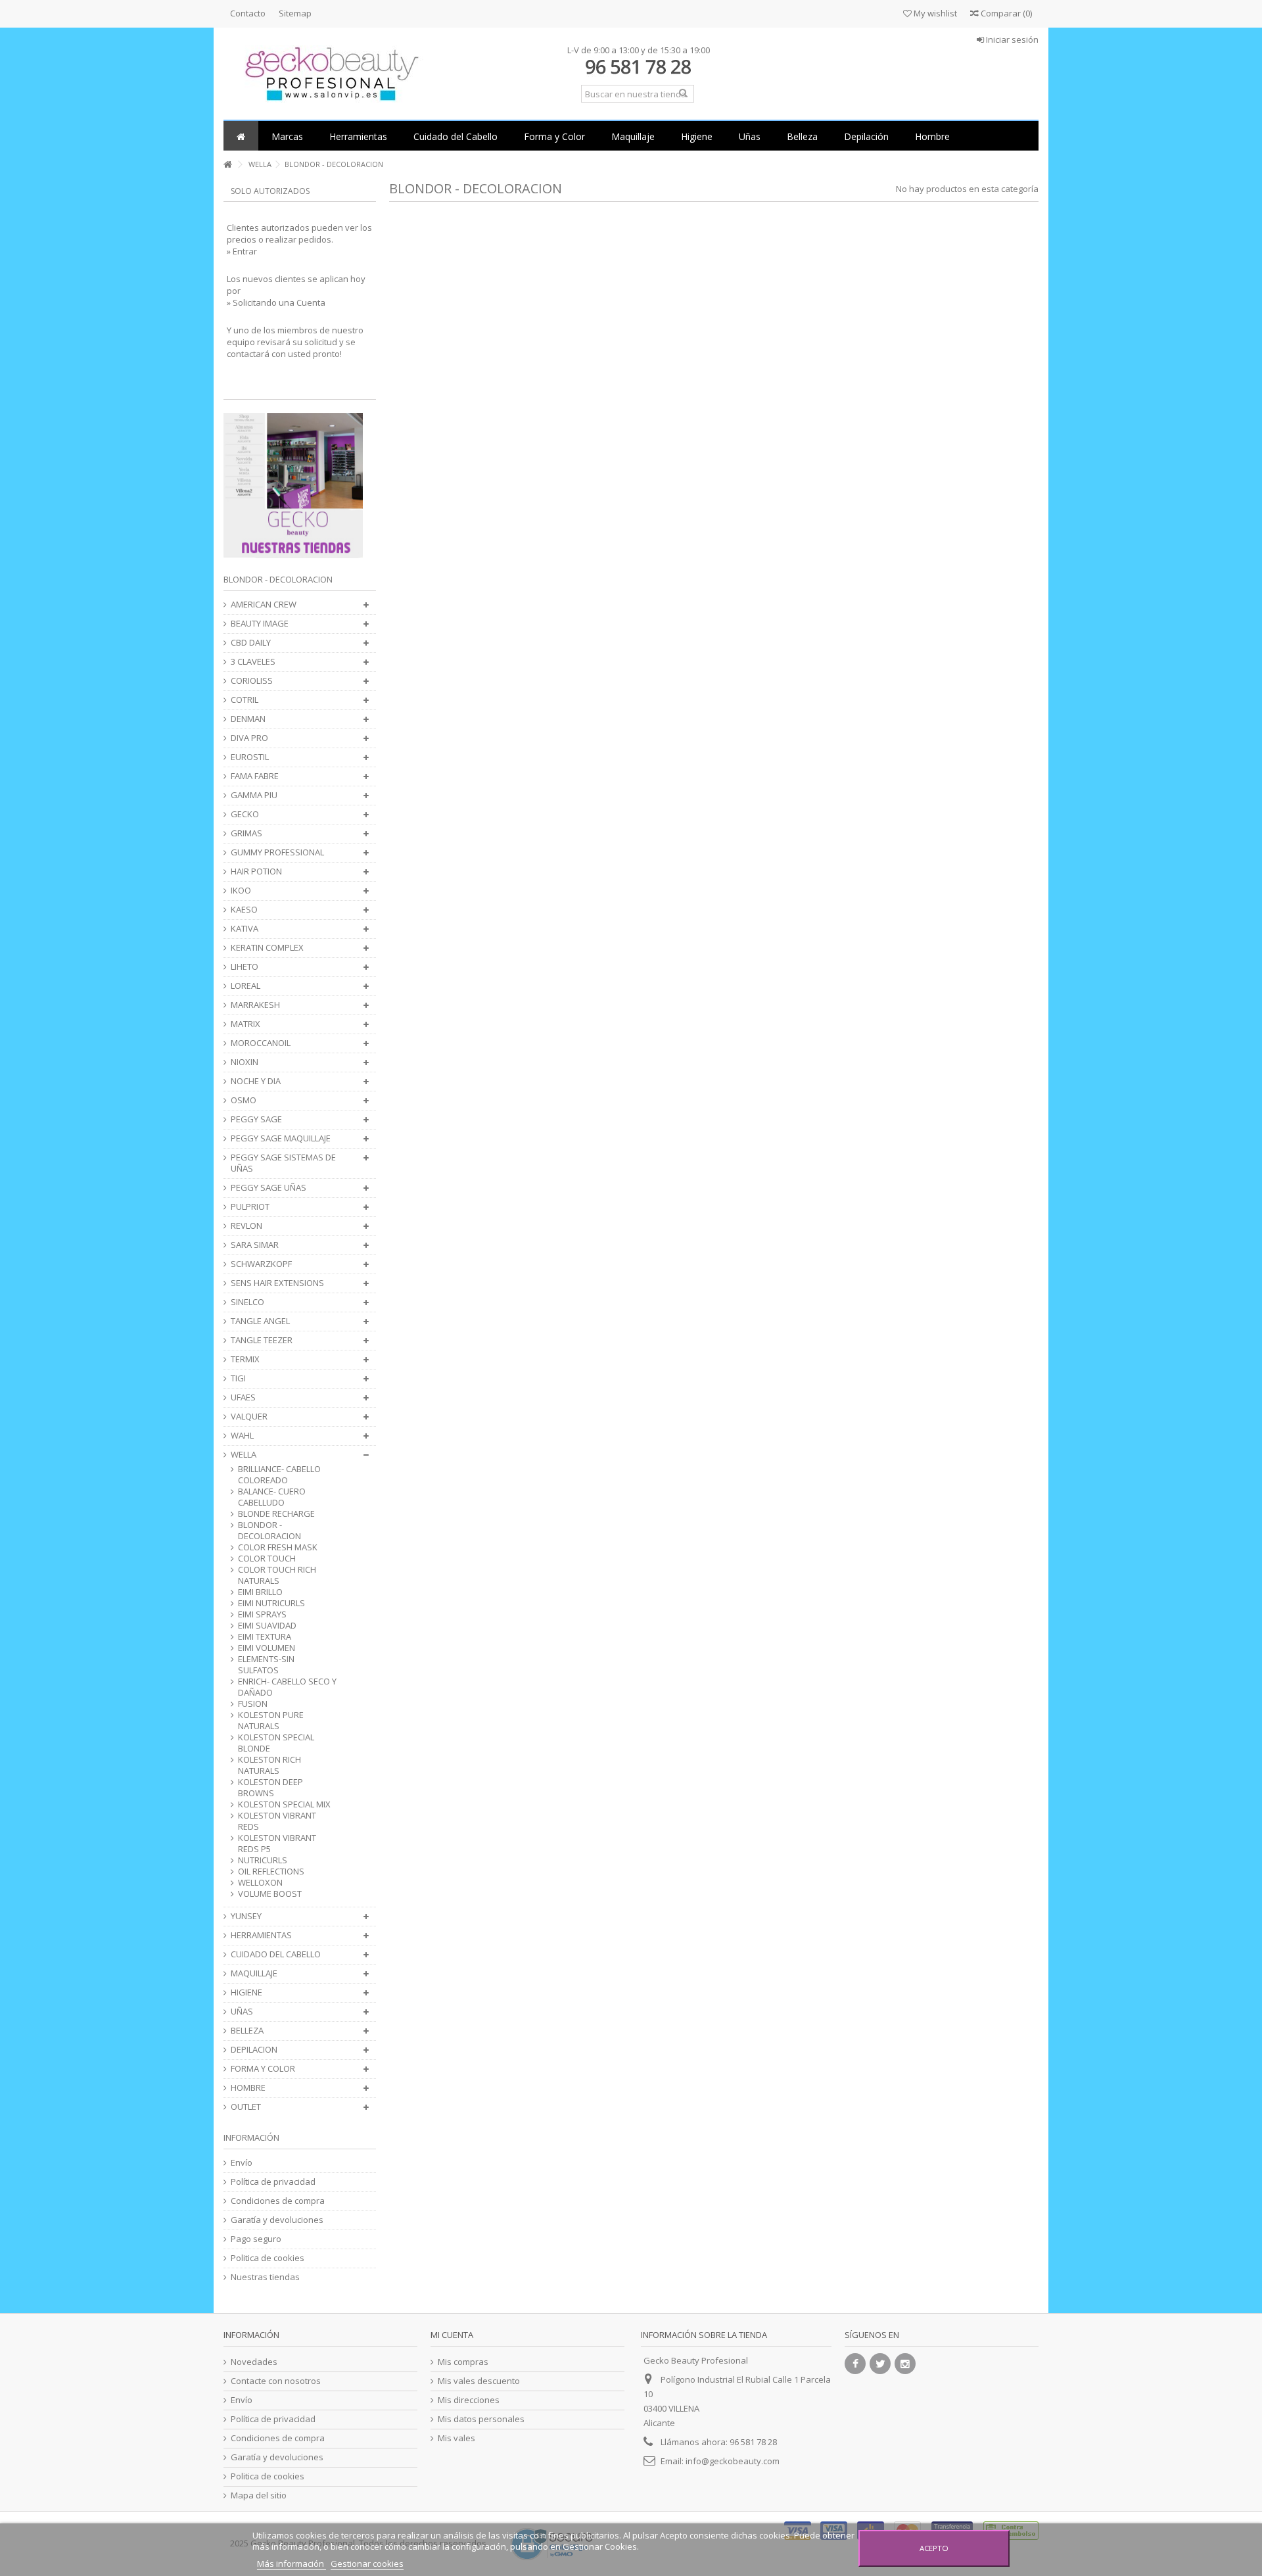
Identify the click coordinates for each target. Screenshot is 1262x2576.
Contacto (248, 13)
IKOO (241, 891)
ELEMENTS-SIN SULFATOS (266, 1665)
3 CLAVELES (253, 662)
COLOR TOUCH (267, 1559)
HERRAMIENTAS (261, 1935)
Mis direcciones (469, 2400)
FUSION (253, 1704)
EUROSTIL (250, 757)
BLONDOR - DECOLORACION (269, 1531)
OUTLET (246, 2107)
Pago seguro (256, 2239)
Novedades (254, 2362)
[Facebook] (855, 2364)
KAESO (244, 910)
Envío (242, 2163)
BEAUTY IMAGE (260, 624)
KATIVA (245, 929)
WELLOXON (260, 1883)
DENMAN (248, 719)
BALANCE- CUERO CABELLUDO (272, 1497)
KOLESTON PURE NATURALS (271, 1721)
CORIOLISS (252, 681)
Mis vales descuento (479, 2381)
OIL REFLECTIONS (271, 1872)
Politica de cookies (268, 2258)
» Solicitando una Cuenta (276, 302)
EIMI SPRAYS (262, 1614)
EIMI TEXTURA (265, 1637)
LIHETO (245, 967)
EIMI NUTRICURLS (271, 1603)
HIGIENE (246, 1992)
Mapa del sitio (259, 2495)
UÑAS (242, 2012)
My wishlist (934, 13)
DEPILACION (254, 2050)
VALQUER (249, 1417)
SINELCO (247, 1302)
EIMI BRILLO (260, 1592)
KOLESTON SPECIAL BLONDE (276, 1743)
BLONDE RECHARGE (276, 1514)
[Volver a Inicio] (227, 165)
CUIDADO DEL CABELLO (276, 1954)
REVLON (246, 1226)
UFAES (243, 1397)
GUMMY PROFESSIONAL (277, 852)
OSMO (244, 1100)
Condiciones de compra (278, 2201)
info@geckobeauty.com (733, 2461)
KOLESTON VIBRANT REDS (277, 1821)
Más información (292, 2564)
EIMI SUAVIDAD (267, 1626)
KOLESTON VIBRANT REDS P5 (277, 1844)
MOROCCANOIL (261, 1043)
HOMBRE (248, 2088)
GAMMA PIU (254, 795)
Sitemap (295, 13)
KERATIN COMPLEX (267, 948)
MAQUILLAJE (254, 1973)
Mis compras (463, 2362)
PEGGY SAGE (256, 1119)
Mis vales (456, 2438)
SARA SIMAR (255, 1245)
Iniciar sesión (1011, 39)
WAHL (242, 1436)
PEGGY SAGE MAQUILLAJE (281, 1138)
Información (251, 2137)
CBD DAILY (251, 643)
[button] (287, 136)
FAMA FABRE (255, 776)
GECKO (245, 814)
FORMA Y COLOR (263, 2069)
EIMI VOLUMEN (267, 1648)
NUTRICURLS (263, 1860)
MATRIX (245, 1024)
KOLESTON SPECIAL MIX (284, 1804)
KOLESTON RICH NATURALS (269, 1765)
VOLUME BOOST (270, 1894)
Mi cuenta (452, 2335)
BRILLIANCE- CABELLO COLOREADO (279, 1475)
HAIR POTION (256, 871)
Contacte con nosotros (276, 2381)
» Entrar (242, 251)
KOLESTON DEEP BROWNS (270, 1788)
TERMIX (245, 1359)
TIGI (238, 1378)
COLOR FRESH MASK (278, 1547)
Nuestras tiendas (265, 2277)
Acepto (934, 2548)
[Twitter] (880, 2364)
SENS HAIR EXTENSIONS (277, 1283)
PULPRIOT (250, 1207)
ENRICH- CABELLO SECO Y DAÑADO (287, 1687)
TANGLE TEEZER (262, 1340)
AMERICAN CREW (264, 605)
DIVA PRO (249, 738)
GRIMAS (246, 833)
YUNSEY (246, 1916)
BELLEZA (247, 2031)
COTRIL (245, 700)
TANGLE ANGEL (260, 1321)
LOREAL (245, 986)
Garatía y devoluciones (277, 2220)
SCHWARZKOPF (261, 1264)
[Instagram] (905, 2364)
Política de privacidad (273, 2182)
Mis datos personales (481, 2419)
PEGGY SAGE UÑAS (269, 1188)
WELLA (244, 1455)
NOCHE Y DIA (256, 1081)
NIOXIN (245, 1062)
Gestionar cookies (367, 2564)
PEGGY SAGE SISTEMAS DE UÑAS (283, 1163)
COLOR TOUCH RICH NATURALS (277, 1575)
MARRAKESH (255, 1005)
